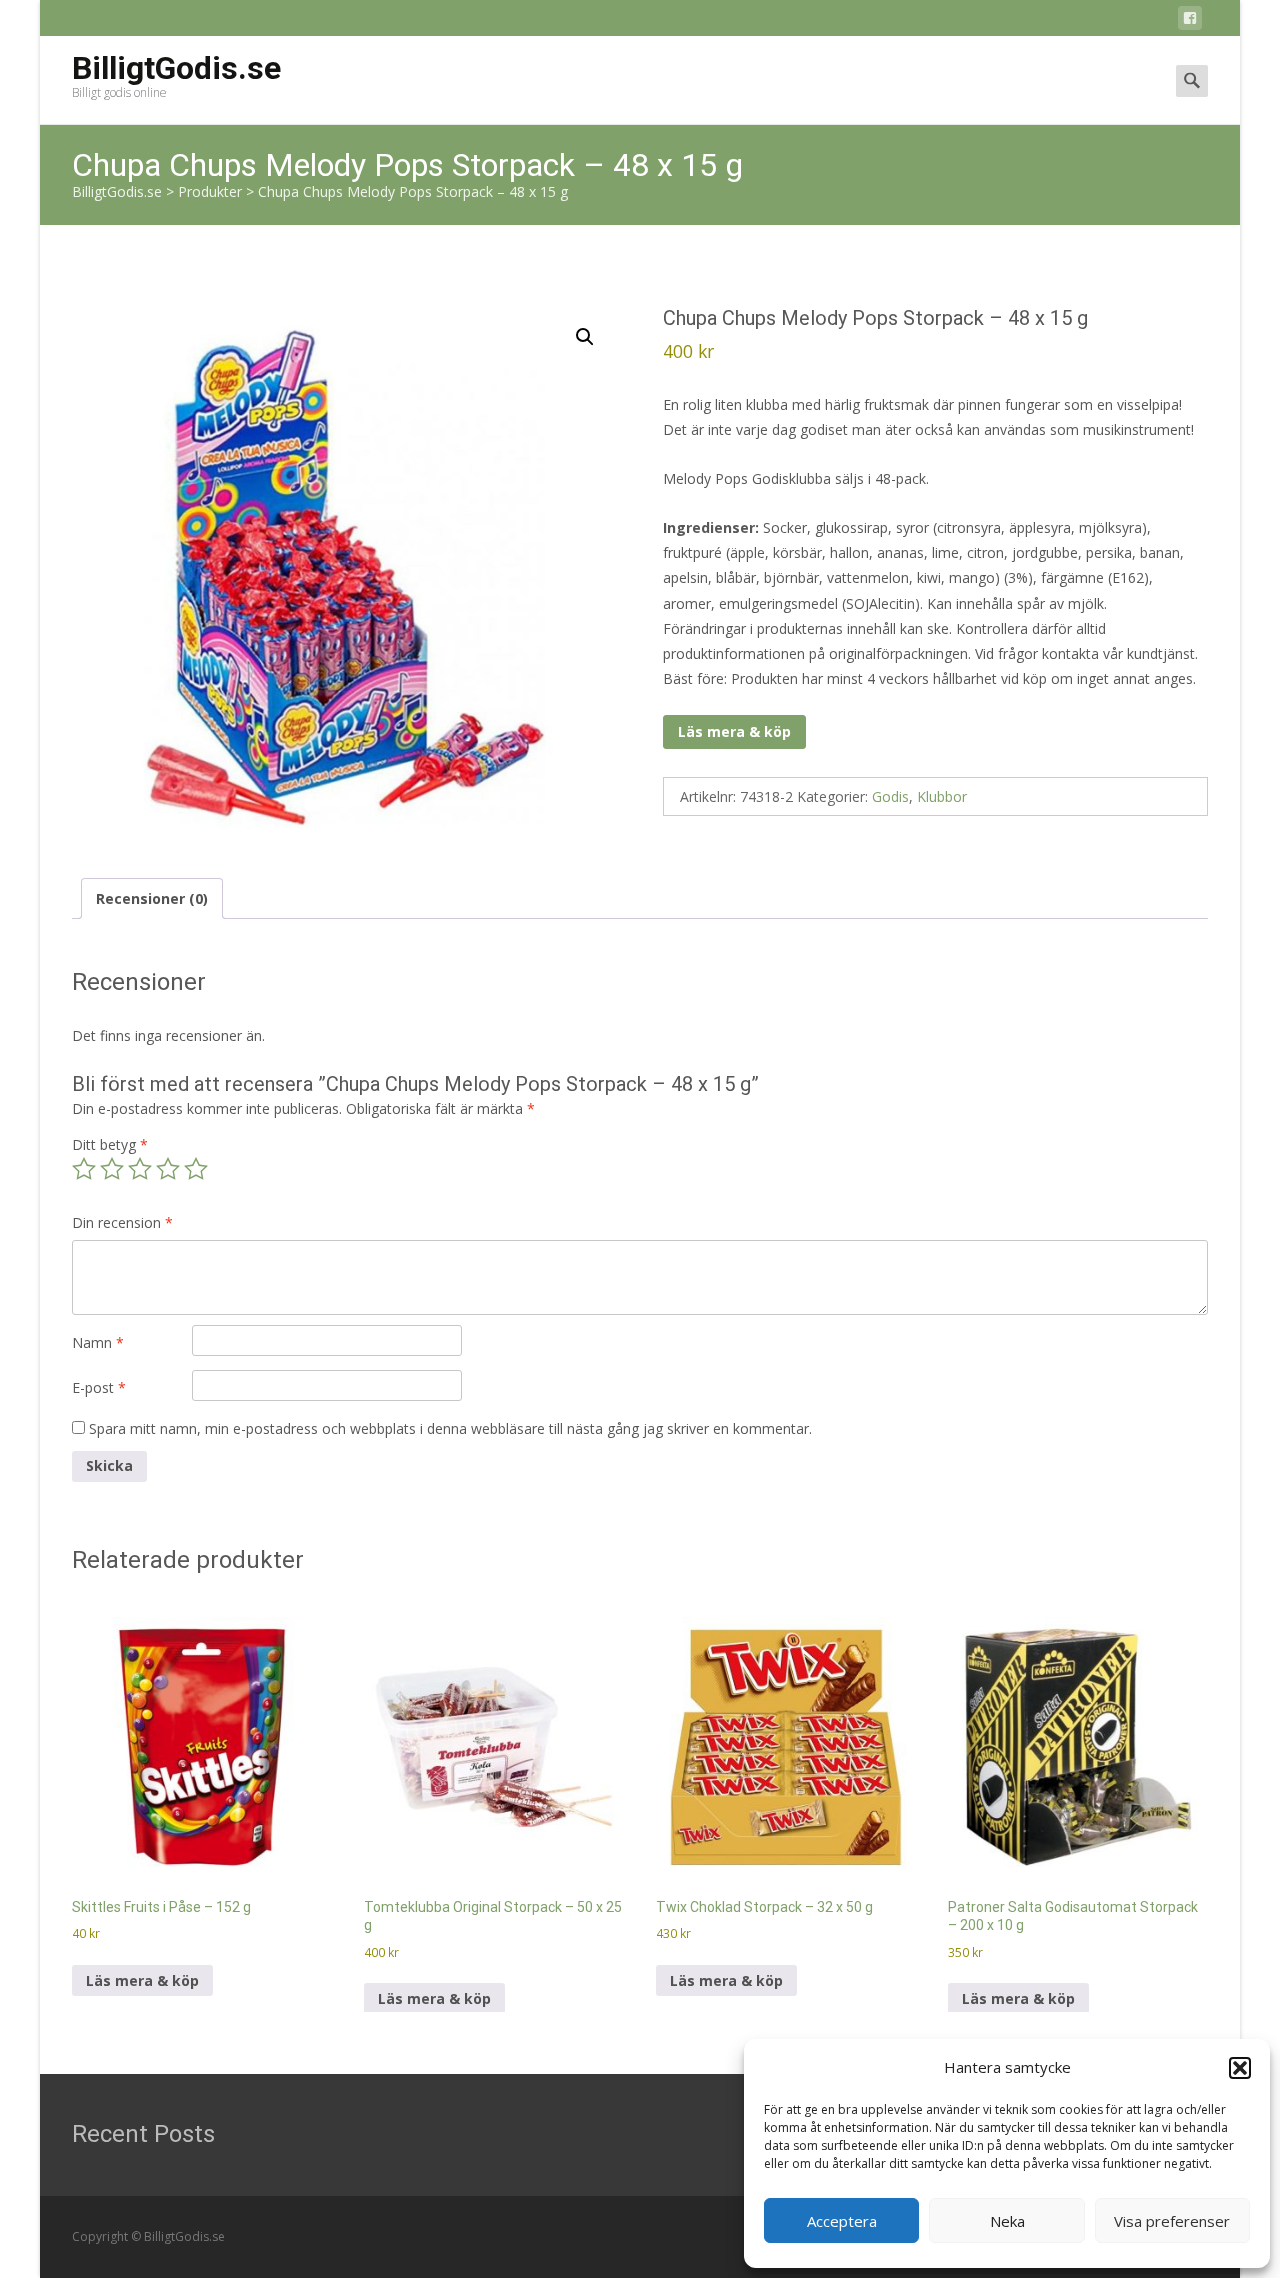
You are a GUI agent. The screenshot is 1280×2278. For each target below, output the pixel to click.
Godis (890, 796)
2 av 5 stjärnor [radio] (112, 1169)
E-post (99, 1387)
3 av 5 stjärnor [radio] (140, 1169)
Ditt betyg (110, 1144)
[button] (1240, 2068)
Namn (98, 1342)
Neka (1007, 2221)
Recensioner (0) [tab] (152, 898)
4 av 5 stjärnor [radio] (168, 1169)
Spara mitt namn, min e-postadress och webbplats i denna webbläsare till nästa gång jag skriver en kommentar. (450, 1428)
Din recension (122, 1222)
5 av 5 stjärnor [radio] (196, 1169)
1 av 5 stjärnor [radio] (84, 1169)
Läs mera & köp (734, 731)
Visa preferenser (1172, 2221)
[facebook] (1190, 21)
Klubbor (942, 796)
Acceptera (842, 2221)
